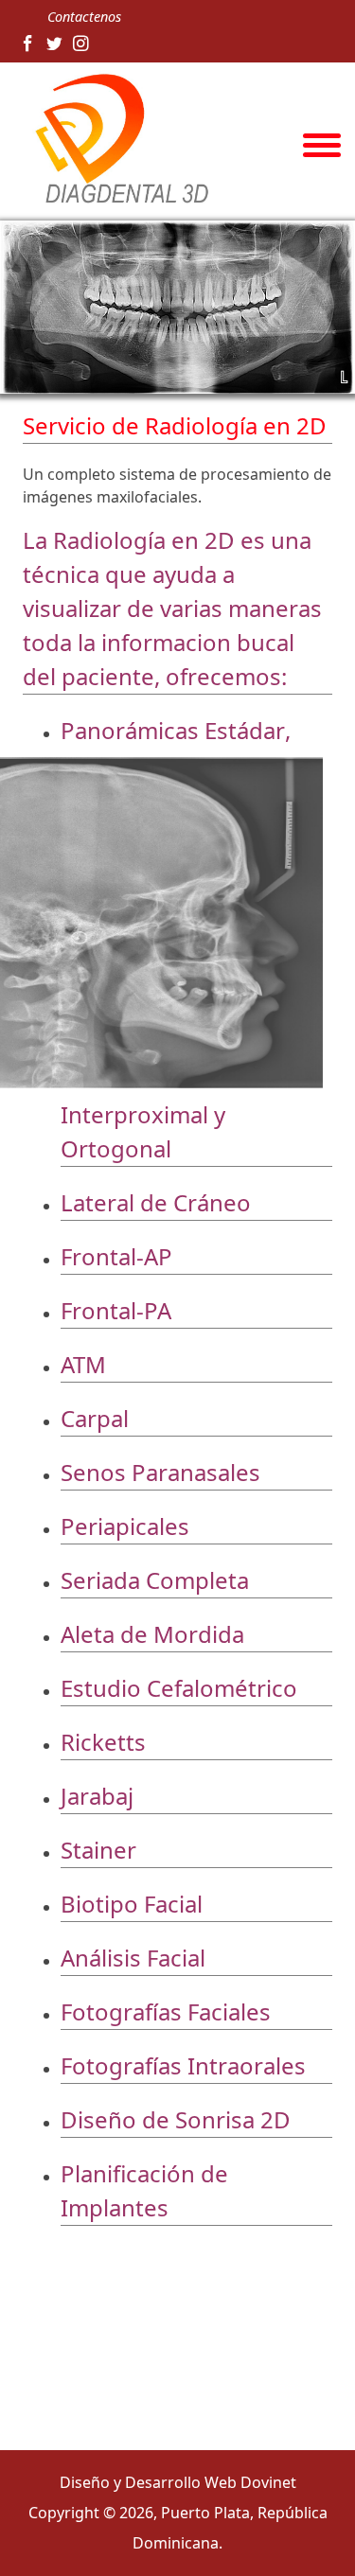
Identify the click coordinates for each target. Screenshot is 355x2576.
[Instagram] (81, 44)
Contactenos (84, 17)
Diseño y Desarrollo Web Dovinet (178, 2482)
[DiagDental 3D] (116, 140)
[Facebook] (28, 44)
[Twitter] (54, 44)
